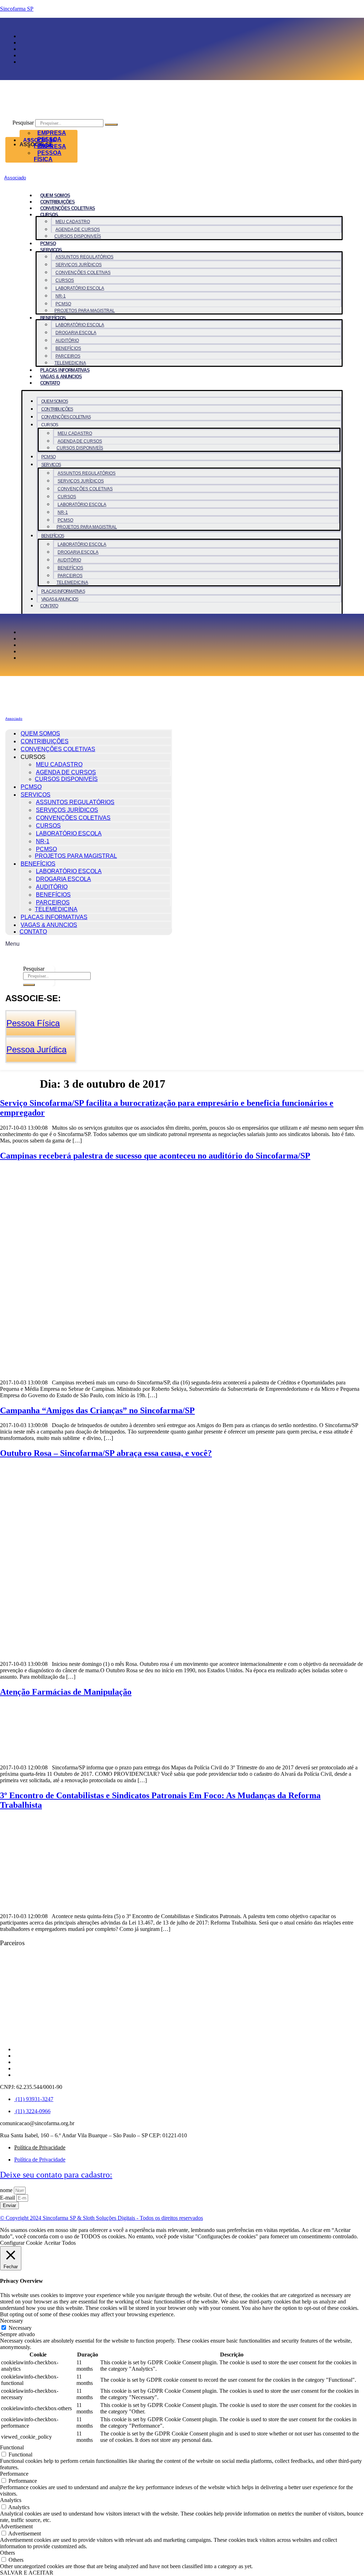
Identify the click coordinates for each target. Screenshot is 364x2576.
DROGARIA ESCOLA (76, 333)
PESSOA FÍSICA (48, 156)
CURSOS (65, 280)
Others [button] (7, 2553)
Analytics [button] (11, 2500)
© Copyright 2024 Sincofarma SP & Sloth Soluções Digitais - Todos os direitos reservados (101, 2218)
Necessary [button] (12, 2321)
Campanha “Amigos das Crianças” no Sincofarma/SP (97, 1410)
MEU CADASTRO (73, 222)
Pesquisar (23, 123)
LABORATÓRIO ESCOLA (80, 288)
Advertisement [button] (16, 2526)
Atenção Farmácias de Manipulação (66, 1692)
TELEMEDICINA (70, 363)
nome (7, 2190)
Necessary (20, 2328)
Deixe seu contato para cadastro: (56, 2175)
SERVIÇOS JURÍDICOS (79, 265)
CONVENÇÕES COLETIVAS (68, 208)
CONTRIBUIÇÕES (58, 202)
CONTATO (50, 383)
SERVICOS (51, 250)
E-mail (8, 2198)
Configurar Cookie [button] (21, 2243)
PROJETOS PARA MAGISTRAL (85, 311)
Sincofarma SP (17, 9)
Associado (15, 178)
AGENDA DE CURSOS (78, 229)
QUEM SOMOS (55, 196)
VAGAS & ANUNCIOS (61, 377)
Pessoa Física (33, 1023)
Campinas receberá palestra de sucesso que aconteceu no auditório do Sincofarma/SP (155, 1156)
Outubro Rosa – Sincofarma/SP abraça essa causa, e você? (106, 1453)
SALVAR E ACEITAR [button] (27, 2573)
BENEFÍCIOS (53, 318)
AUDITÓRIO (67, 341)
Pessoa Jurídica (36, 1049)
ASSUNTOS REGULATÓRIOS (84, 257)
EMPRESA (52, 133)
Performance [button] (14, 2474)
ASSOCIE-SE (40, 140)
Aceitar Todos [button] (60, 2243)
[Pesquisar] (111, 125)
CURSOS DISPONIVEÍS (78, 236)
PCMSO (48, 244)
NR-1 (61, 296)
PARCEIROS (68, 356)
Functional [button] (12, 2447)
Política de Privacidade (40, 2147)
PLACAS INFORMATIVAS (65, 370)
